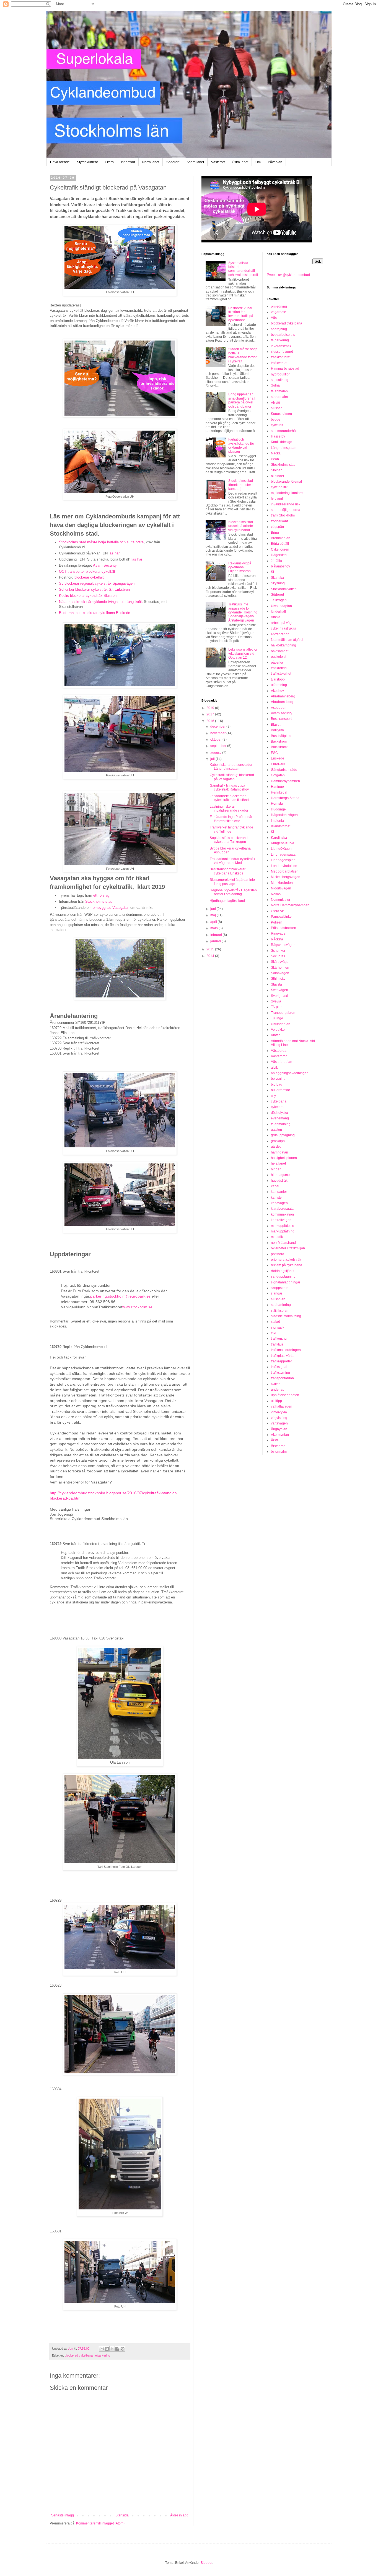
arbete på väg (281, 623)
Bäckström (279, 741)
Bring (275, 533)
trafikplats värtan (283, 1356)
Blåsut (276, 725)
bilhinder (278, 476)
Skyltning (278, 583)
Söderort (173, 162)
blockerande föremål (286, 482)
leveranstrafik (281, 346)
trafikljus (277, 1344)
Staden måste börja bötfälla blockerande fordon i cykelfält (243, 355)
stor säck (278, 1327)
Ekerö (109, 162)
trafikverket (279, 363)
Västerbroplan (282, 1062)
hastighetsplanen (284, 1158)
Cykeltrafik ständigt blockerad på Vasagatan (232, 777)
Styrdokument (87, 162)
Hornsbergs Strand (285, 798)
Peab (275, 459)
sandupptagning (283, 1277)
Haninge (277, 787)
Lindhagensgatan (284, 855)
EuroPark (278, 764)
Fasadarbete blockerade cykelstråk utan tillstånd (229, 798)
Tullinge (277, 1018)
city (273, 1096)
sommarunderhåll (284, 431)
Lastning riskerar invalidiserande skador (229, 809)
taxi (274, 1333)
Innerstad (128, 162)
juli (213, 759)
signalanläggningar (286, 1282)
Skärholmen (280, 968)
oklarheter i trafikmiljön (288, 1248)
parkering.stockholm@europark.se (120, 1296)
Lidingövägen (281, 849)
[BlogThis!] (107, 2349)
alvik (274, 1068)
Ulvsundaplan (281, 606)
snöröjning (279, 329)
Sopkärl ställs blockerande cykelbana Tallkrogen (230, 840)
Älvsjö (275, 403)
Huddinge (278, 809)
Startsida (122, 2515)
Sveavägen (279, 990)
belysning (278, 1079)
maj (213, 915)
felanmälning (281, 1124)
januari (216, 941)
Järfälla (276, 561)
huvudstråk (279, 1181)
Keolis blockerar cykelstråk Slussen (88, 596)
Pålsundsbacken (283, 928)
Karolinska (279, 838)
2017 (211, 714)
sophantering (281, 1305)
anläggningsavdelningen (290, 1073)
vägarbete (279, 312)
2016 (211, 721)
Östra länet (240, 162)
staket (275, 1322)
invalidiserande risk (286, 504)
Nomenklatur (281, 900)
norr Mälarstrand (283, 1243)
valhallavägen (282, 1406)
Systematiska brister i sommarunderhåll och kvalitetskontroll (243, 269)
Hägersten (279, 555)
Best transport (281, 719)
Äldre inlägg (179, 2515)
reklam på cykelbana (287, 1265)
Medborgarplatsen (285, 871)
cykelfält (277, 425)
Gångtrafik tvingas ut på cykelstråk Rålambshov (229, 787)
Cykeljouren (280, 549)
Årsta (275, 1440)
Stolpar (276, 470)
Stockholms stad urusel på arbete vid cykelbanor (241, 526)
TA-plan (277, 1007)
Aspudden (279, 708)
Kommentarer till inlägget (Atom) (100, 2523)
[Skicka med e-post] (102, 2349)
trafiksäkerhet (281, 674)
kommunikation (282, 1214)
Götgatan (278, 775)
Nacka (276, 453)
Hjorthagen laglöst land (227, 901)
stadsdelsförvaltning (286, 1316)
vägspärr (278, 527)
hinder (276, 1169)
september (219, 746)
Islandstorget (281, 826)
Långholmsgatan (284, 448)
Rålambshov (280, 566)
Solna (275, 385)
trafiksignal (279, 1367)
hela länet (278, 1163)
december (218, 727)
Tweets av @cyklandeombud (288, 275)
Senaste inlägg (63, 2515)
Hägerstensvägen (284, 815)
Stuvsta (276, 984)
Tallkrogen (279, 600)
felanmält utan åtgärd (287, 640)
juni (213, 909)
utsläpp (276, 1401)
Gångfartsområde (284, 770)
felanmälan (279, 391)
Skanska (277, 578)
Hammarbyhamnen (285, 781)
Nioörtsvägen (281, 888)
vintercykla (279, 1412)
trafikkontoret (281, 357)
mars (214, 928)
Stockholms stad (99, 901)
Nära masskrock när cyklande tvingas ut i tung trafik (101, 602)
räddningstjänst (283, 1271)
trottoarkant (279, 521)
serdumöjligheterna (286, 510)
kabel (275, 1186)
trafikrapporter (281, 1361)
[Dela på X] (112, 2349)
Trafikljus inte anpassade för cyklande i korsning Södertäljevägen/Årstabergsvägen (243, 612)
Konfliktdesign (282, 442)
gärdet (276, 1147)
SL (273, 572)
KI (272, 832)
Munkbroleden (282, 883)
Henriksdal (279, 792)
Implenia (277, 821)
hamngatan (279, 1152)
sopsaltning (280, 380)
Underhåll (278, 612)
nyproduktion (281, 374)
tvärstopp (278, 679)
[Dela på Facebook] (117, 2349)
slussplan (278, 1299)
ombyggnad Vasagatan (111, 908)
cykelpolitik (279, 487)
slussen (277, 408)
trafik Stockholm (283, 515)
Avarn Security (105, 565)
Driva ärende (60, 162)
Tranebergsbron (283, 1013)
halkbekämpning (283, 645)
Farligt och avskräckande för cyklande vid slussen (241, 445)
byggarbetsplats (283, 335)
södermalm (279, 397)
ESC (274, 753)
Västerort (218, 162)
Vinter (275, 1035)
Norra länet (151, 162)
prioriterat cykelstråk (286, 1260)
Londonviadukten (284, 866)
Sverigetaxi (279, 996)
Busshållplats (281, 736)
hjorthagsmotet (282, 1175)
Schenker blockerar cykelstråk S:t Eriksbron (94, 589)
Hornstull (278, 804)
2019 (211, 708)
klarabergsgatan (283, 1209)
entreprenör (280, 634)
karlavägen (279, 1203)
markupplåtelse (283, 1226)
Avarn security (282, 713)
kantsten (277, 1198)
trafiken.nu (279, 1339)
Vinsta (276, 617)
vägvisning (279, 1418)
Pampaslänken (282, 917)
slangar (277, 1293)
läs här (114, 553)
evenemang (280, 1118)
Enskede (278, 758)
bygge (276, 419)
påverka (277, 662)
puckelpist (279, 657)
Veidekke (278, 1030)
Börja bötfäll (280, 544)
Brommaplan (281, 538)
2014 (211, 956)
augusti (216, 753)
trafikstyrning (280, 1373)
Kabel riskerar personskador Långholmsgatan (231, 767)
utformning (279, 685)
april (214, 922)
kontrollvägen (281, 1220)
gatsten (276, 1130)
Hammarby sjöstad (285, 369)
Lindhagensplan (283, 860)
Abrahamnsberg (283, 696)
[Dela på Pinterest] (123, 2349)
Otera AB (278, 911)
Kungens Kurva (283, 843)
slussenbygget (282, 352)
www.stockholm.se (137, 1307)
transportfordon (282, 1378)
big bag (277, 1084)
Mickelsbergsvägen (286, 877)
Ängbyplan (279, 1429)
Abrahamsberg (282, 702)
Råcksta (277, 939)
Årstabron (278, 1446)
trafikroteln (279, 668)
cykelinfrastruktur (284, 628)
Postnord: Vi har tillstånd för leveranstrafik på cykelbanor (241, 314)
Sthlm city (278, 979)
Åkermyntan (280, 1435)
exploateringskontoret (287, 493)
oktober (216, 740)
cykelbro (277, 1107)
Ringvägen (279, 933)
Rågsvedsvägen (283, 945)
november (218, 733)
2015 (211, 949)
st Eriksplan (280, 1311)
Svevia (276, 1001)
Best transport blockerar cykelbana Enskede (94, 613)
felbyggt (277, 498)
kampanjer (279, 1192)
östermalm (279, 1452)
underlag (278, 1390)
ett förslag (101, 895)
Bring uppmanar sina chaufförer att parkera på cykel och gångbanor (242, 400)
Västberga (279, 1051)
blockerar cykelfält (89, 577)
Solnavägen (280, 973)
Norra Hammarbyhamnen (290, 905)
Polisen (277, 922)
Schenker (278, 951)
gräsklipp (278, 1141)
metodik (277, 1237)
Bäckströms (280, 747)
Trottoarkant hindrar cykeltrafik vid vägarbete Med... (232, 861)
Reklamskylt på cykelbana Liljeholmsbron (240, 567)
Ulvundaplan (281, 1024)
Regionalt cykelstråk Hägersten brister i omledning (233, 892)
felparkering (102, 2355)
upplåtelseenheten (285, 1395)
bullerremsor (280, 1090)
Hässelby (278, 436)
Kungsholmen (281, 414)
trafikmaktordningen (286, 1350)
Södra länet (195, 162)
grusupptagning (283, 1135)
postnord (278, 1254)
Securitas (278, 956)
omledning (279, 306)
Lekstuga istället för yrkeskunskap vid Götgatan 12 (243, 653)
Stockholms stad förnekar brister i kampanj (241, 485)
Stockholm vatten (284, 589)
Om (258, 162)
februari (217, 935)
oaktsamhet (280, 651)
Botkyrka (277, 730)
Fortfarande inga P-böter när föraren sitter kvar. (231, 819)
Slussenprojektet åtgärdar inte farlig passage (232, 882)
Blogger (206, 2563)
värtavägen (279, 1423)
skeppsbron (280, 1288)
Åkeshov (277, 691)
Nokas (276, 894)
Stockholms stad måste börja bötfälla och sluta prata (101, 542)
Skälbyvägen (281, 962)
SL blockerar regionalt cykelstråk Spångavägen (97, 583)
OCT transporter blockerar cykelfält (87, 571)
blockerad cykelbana (79, 2355)
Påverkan (275, 162)
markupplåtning (283, 1231)
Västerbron (279, 1056)
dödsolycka (279, 1113)
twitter (275, 1384)
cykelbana (279, 1101)
